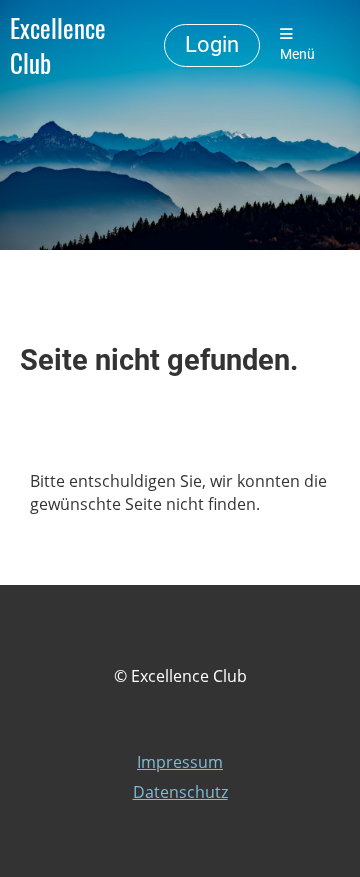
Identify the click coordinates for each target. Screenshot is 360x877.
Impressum (180, 762)
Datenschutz (180, 792)
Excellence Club (58, 45)
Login (212, 44)
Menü (297, 54)
